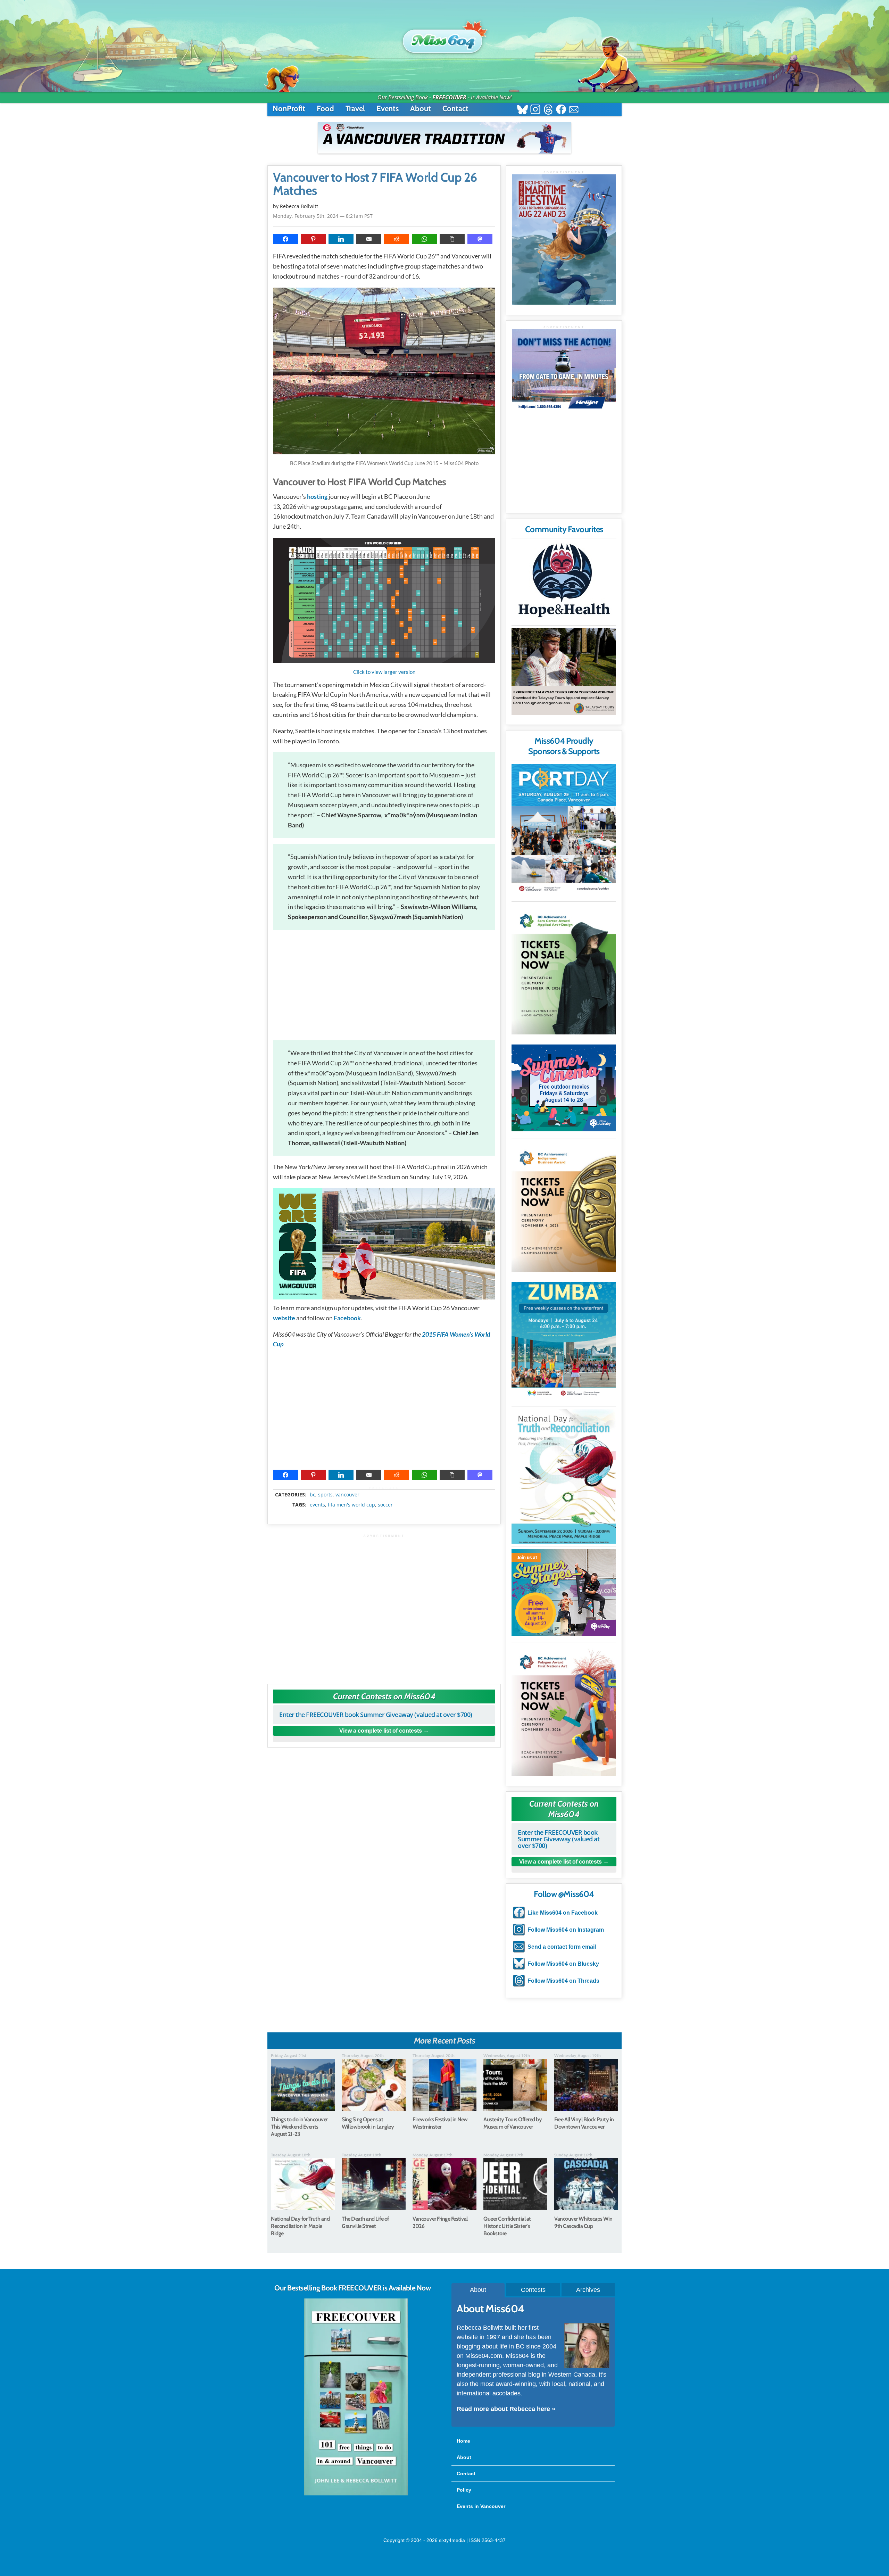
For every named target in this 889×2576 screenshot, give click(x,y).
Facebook (347, 1318)
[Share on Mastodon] (480, 239)
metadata (385, 1488)
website (284, 1318)
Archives (588, 2290)
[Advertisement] (384, 985)
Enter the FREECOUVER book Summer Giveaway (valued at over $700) (376, 1715)
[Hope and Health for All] (564, 582)
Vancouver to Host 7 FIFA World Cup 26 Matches (375, 184)
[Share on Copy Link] (452, 239)
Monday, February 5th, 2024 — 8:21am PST (323, 216)
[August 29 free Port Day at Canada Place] (564, 829)
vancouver (347, 1495)
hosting (317, 496)
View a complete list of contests (381, 1731)
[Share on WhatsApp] (424, 239)
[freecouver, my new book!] (356, 2494)
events (317, 1505)
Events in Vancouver (481, 2506)
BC (313, 1495)
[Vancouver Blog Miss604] (444, 38)
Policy (464, 2490)
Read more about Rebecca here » (506, 2409)
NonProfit (289, 109)
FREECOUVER (449, 97)
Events (388, 109)
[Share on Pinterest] (313, 239)
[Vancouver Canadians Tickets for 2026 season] (444, 138)
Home (463, 2441)
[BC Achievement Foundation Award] (564, 969)
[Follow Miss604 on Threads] (548, 110)
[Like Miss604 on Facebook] (561, 110)
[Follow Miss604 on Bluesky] (522, 110)
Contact (455, 109)
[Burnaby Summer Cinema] (564, 1088)
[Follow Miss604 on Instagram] (535, 110)
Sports (325, 1495)
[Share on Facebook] (285, 239)
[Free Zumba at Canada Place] (564, 1340)
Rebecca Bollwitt (299, 206)
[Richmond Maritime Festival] (564, 240)
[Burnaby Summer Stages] (564, 1592)
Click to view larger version (384, 672)
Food (325, 109)
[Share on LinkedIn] (341, 239)
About (421, 109)
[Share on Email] (369, 239)
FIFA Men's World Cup (351, 1505)
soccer (385, 1505)
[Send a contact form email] (574, 110)
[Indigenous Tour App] (564, 671)
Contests (533, 2290)
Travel (355, 109)
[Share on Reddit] (397, 239)
